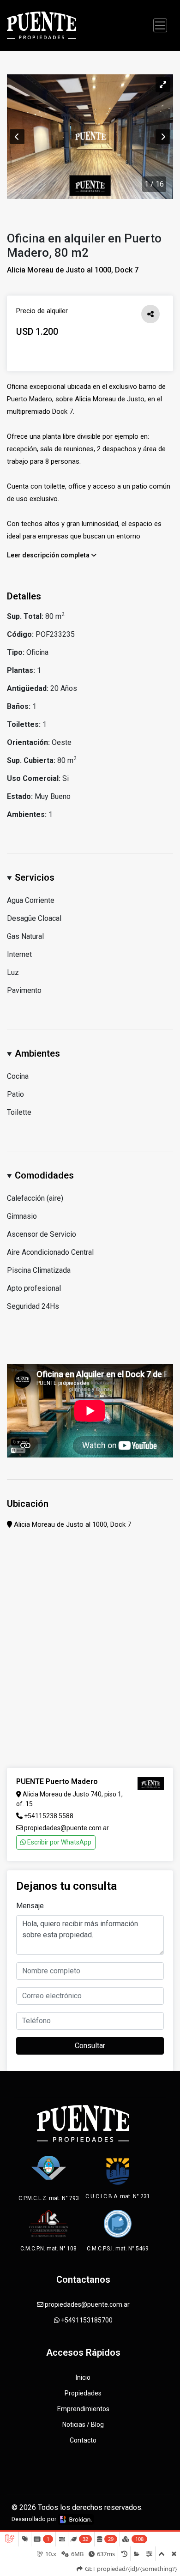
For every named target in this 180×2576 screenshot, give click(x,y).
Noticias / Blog (83, 2425)
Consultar (90, 2046)
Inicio (83, 2377)
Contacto (83, 2440)
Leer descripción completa (49, 555)
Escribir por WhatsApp (59, 1842)
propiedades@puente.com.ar (66, 1828)
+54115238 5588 (49, 1816)
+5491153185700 (86, 2320)
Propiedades (83, 2393)
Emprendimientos (83, 2409)
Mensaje (30, 1906)
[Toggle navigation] (160, 25)
